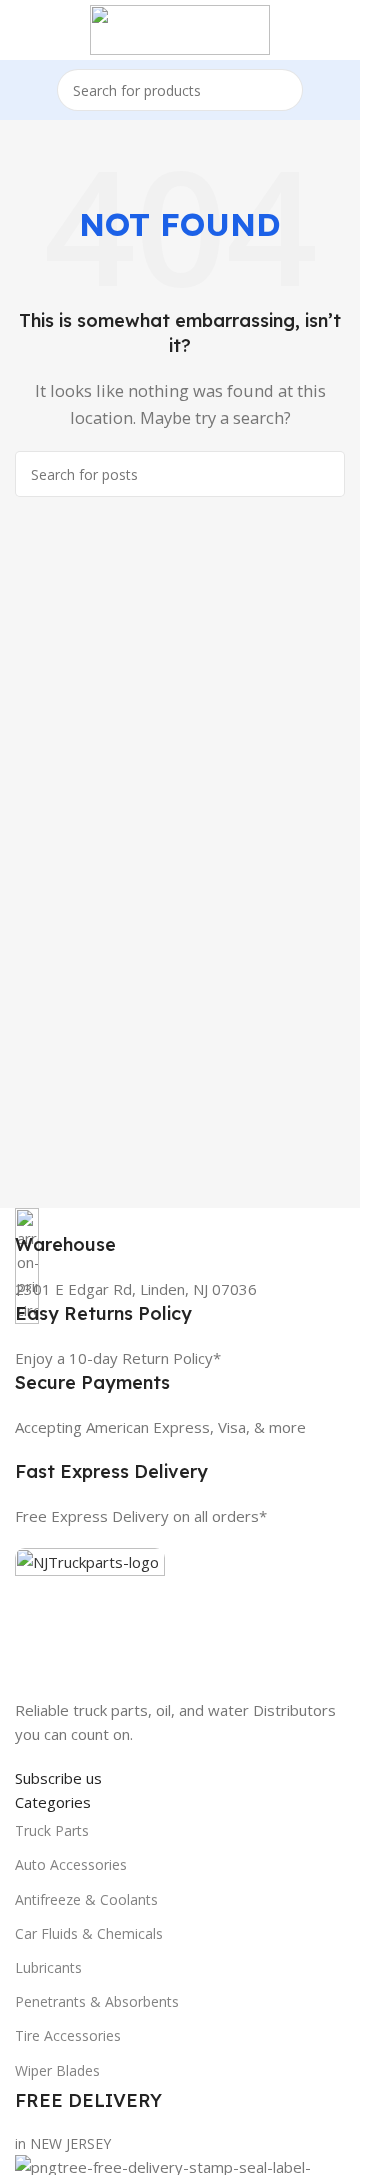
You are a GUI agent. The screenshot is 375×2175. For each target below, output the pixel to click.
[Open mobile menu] (23, 30)
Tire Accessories (68, 2035)
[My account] (337, 30)
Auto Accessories (71, 1864)
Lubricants (48, 1967)
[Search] (282, 90)
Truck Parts (52, 1830)
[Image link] (90, 1621)
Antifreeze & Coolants (86, 1899)
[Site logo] (180, 28)
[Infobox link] (180, 1232)
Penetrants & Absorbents (97, 2001)
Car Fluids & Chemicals (89, 1933)
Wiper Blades (57, 2070)
